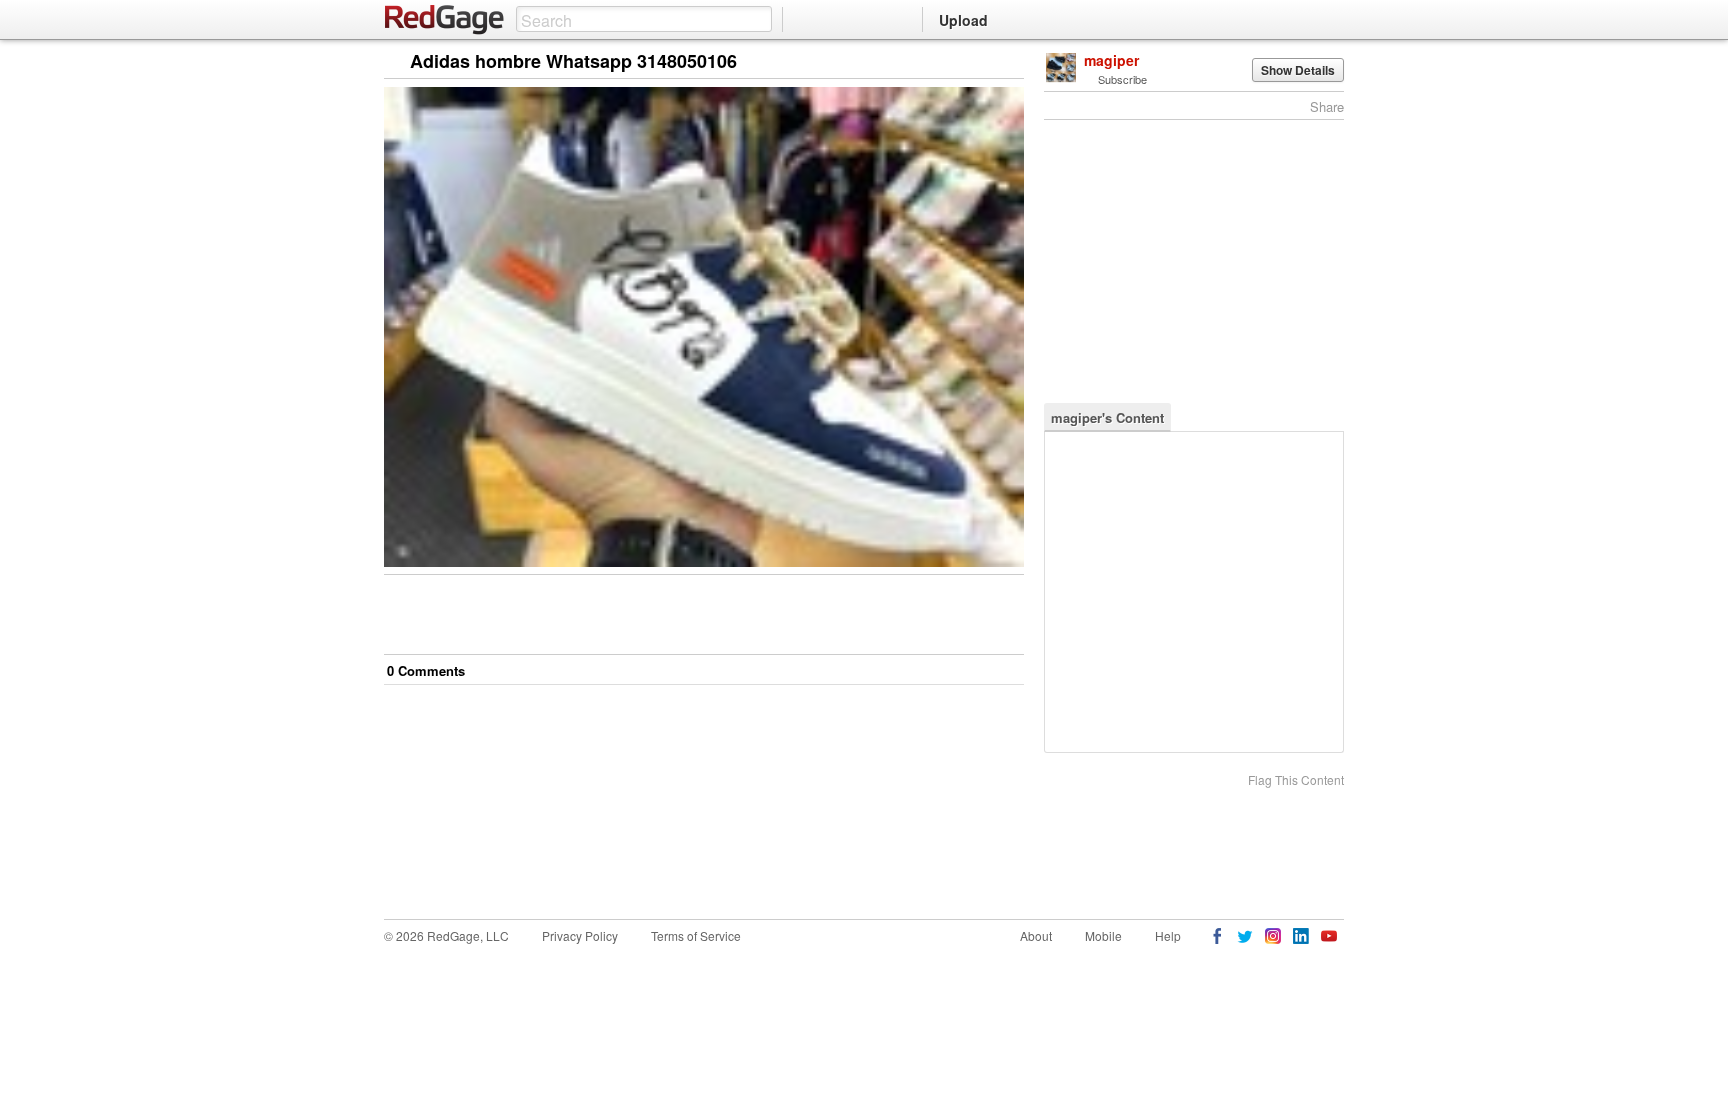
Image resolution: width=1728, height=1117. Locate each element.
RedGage (445, 20)
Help (1168, 935)
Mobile (1103, 935)
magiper (1111, 60)
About (1036, 935)
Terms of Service (696, 935)
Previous (1008, 62)
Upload (963, 20)
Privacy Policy (580, 935)
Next (980, 62)
